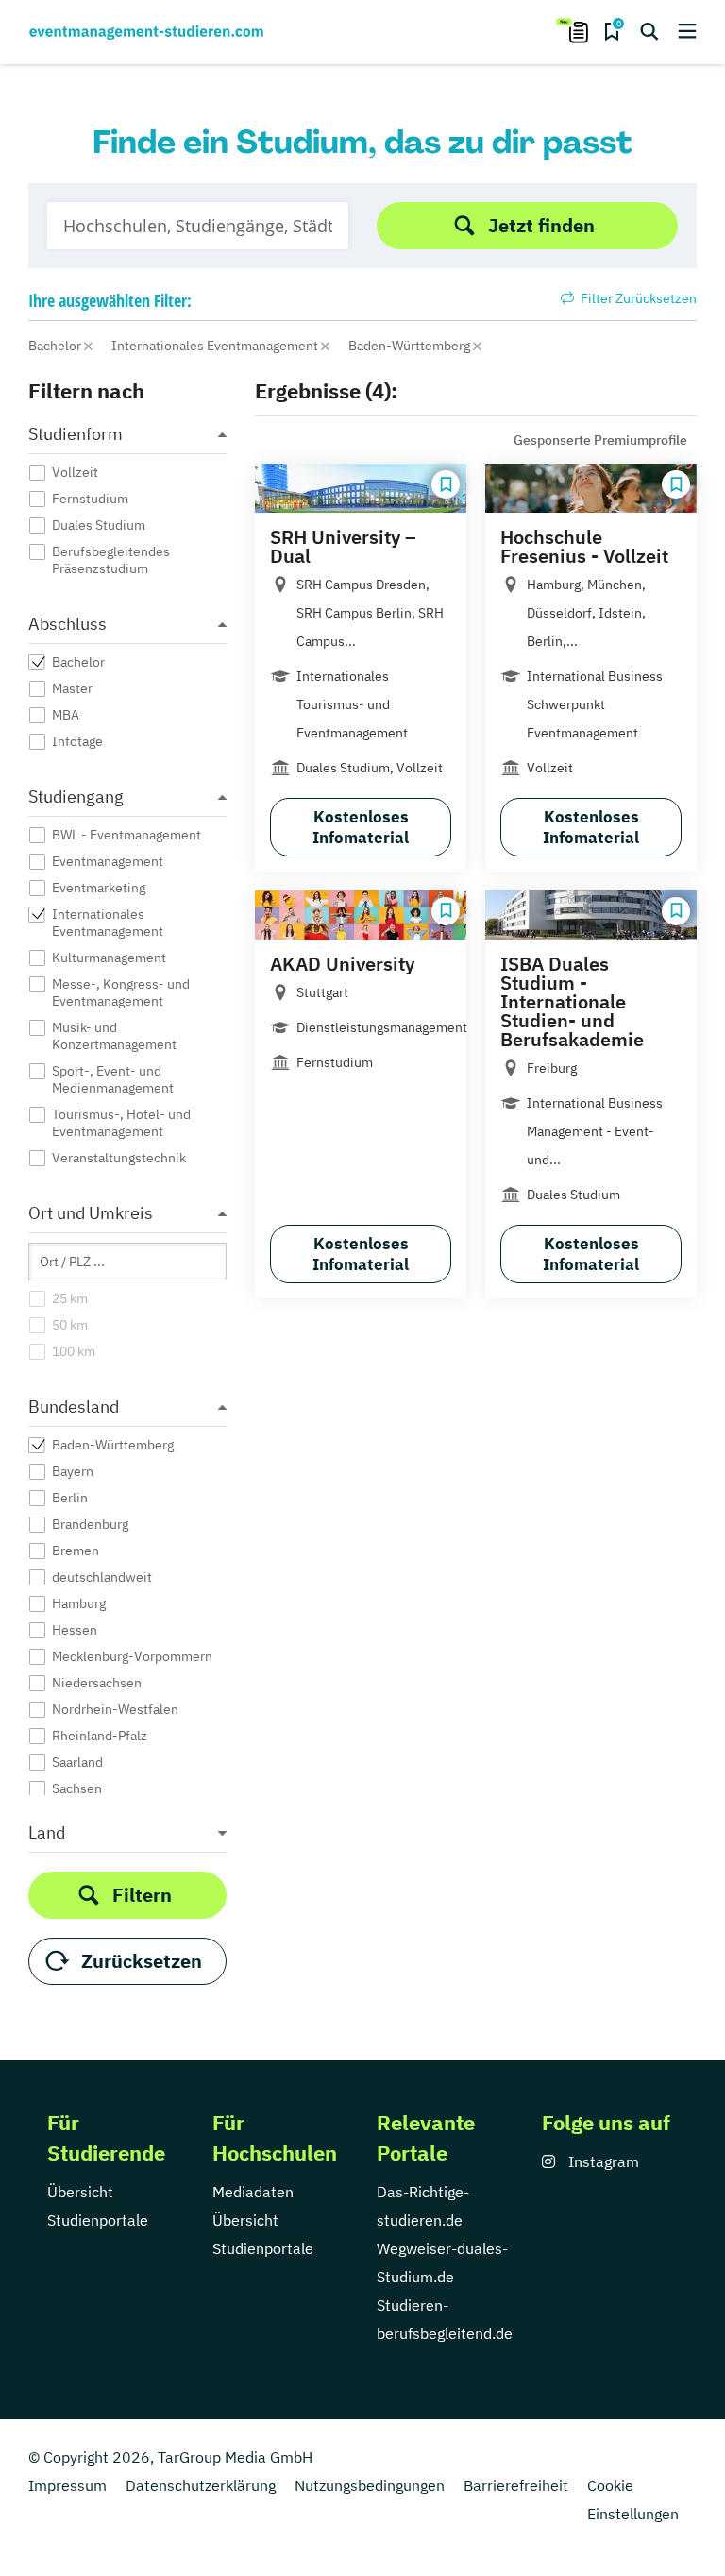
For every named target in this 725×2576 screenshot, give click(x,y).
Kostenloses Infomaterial (361, 827)
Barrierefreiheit (516, 2485)
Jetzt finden (541, 225)
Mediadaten (253, 2192)
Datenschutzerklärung (201, 2485)
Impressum (67, 2485)
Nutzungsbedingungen (370, 2485)
